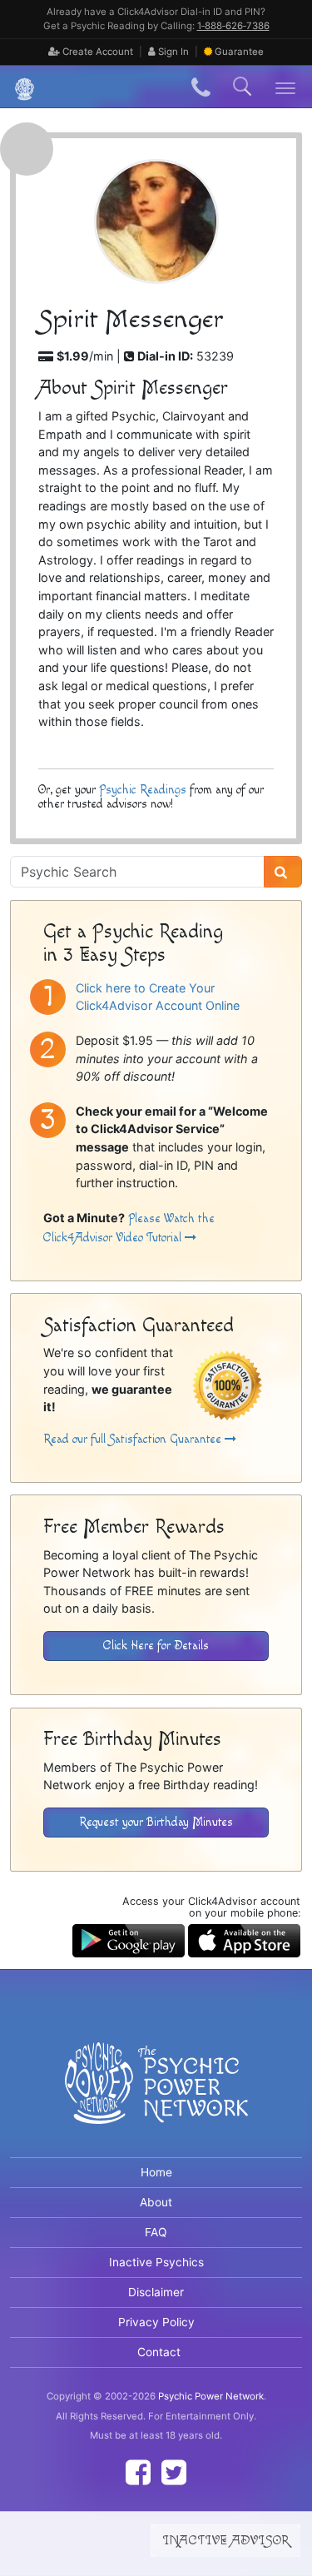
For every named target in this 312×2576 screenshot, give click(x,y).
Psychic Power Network (211, 2396)
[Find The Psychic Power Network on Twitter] (174, 2472)
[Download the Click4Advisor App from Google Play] (129, 1939)
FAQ (156, 2232)
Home (156, 2172)
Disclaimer (156, 2292)
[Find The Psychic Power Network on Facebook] (138, 2472)
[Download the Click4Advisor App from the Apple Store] (244, 1939)
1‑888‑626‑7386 (233, 26)
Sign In (172, 52)
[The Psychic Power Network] (18, 87)
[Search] (283, 872)
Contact (159, 2352)
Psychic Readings (143, 790)
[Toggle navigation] (286, 87)
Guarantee (239, 52)
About (156, 2202)
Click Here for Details (156, 1646)
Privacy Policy (156, 2322)
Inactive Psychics (156, 2262)
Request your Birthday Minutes (156, 1822)
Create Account (97, 52)
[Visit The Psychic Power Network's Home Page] (156, 2096)
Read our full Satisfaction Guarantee (134, 1439)
